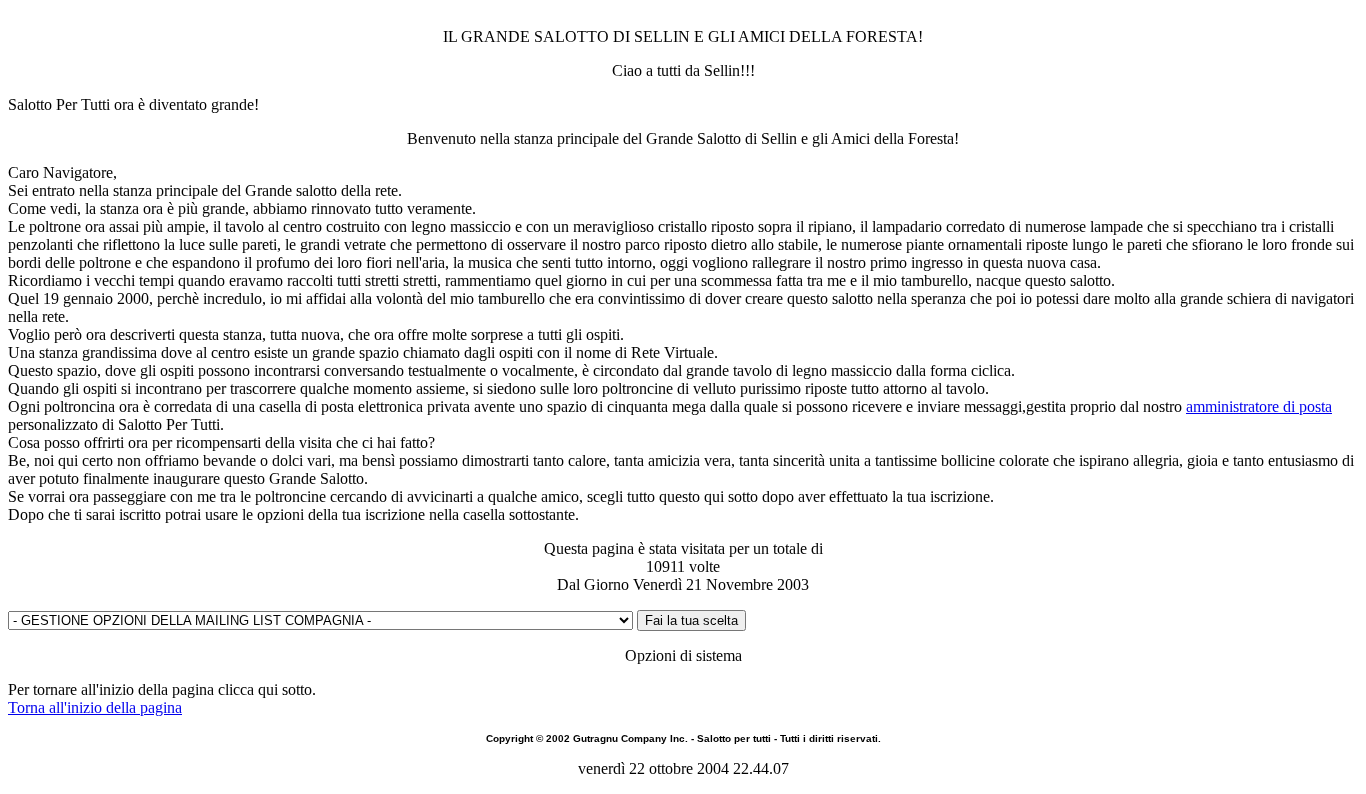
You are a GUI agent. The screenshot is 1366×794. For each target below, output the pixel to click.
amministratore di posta (1259, 406)
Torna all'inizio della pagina (95, 707)
